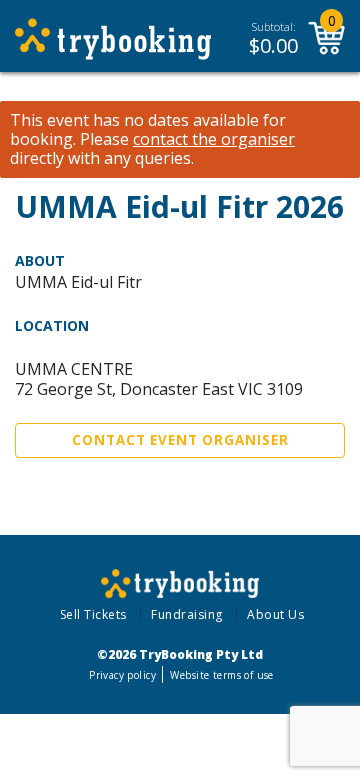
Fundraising (187, 614)
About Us (275, 614)
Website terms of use (221, 675)
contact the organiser (214, 139)
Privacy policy (122, 675)
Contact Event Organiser (180, 440)
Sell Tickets (93, 614)
